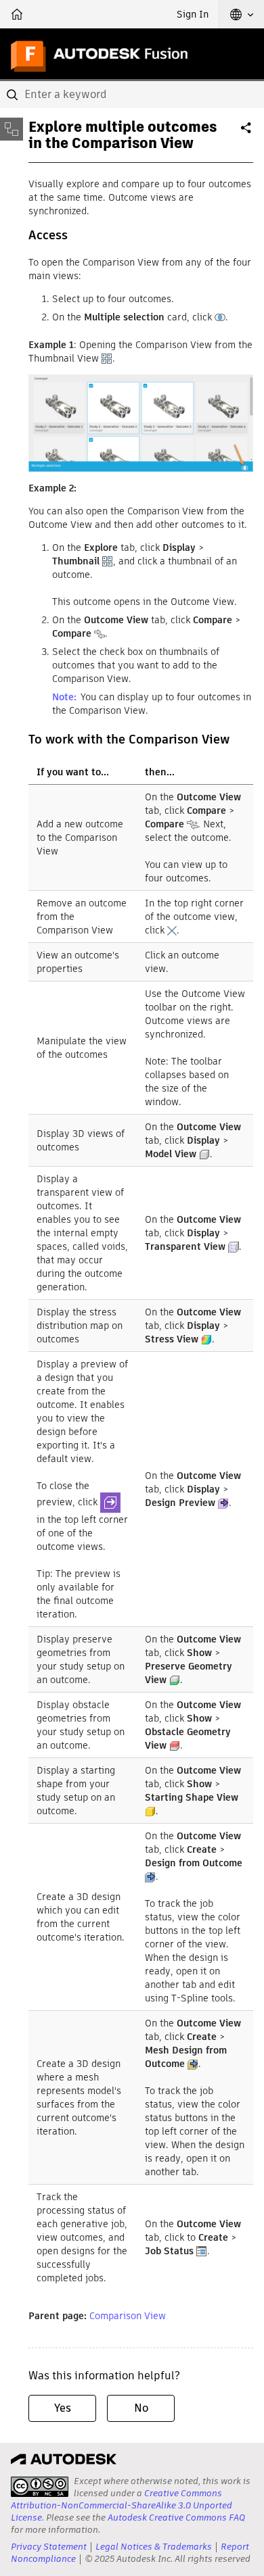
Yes (63, 2408)
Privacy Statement (49, 2547)
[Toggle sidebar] (12, 129)
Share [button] (247, 133)
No (141, 2408)
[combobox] (132, 95)
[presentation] (40, 2487)
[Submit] (14, 95)
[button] (242, 14)
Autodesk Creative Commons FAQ (176, 2518)
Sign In (193, 14)
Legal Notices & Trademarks (154, 2547)
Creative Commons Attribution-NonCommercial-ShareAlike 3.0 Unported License (122, 2505)
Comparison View (128, 2316)
